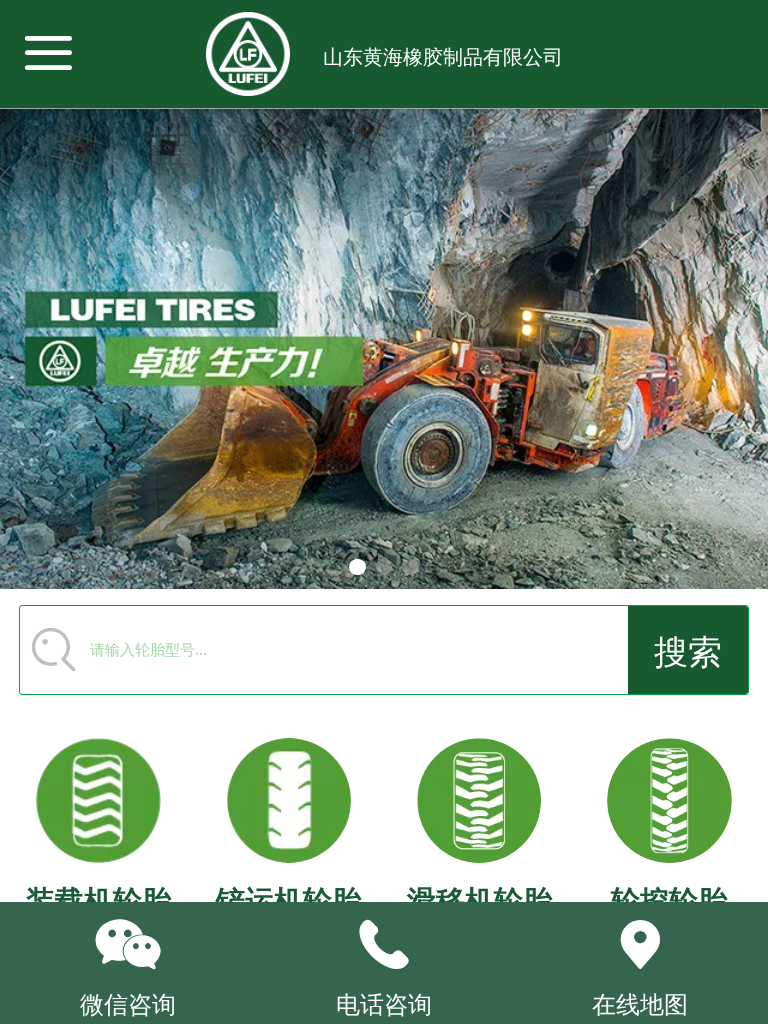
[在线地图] (640, 945)
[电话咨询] (384, 945)
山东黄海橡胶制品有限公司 (443, 57)
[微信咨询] (128, 945)
